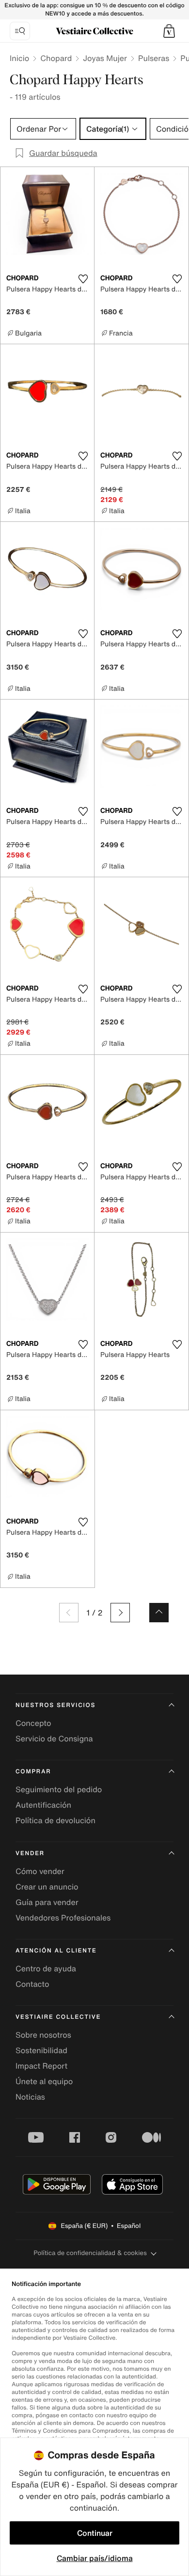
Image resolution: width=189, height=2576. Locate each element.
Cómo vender (40, 1871)
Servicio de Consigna (54, 1738)
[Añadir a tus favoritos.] (83, 279)
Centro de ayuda (46, 1968)
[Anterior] (69, 1613)
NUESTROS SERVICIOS (55, 1705)
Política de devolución (55, 1820)
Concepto (33, 1723)
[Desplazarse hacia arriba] (159, 1613)
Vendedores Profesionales (63, 1918)
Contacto (32, 1984)
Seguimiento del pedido (59, 1789)
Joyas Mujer (105, 58)
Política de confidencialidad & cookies (90, 2253)
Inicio (19, 58)
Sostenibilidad (41, 2050)
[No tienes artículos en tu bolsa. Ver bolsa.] (169, 31)
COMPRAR (33, 1772)
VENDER (30, 1853)
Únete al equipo (44, 2081)
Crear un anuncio (47, 1887)
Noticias (30, 2097)
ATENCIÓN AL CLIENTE (56, 1951)
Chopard (56, 58)
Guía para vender (47, 1902)
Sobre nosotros (43, 2035)
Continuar (95, 2533)
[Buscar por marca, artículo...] (20, 31)
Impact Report (41, 2066)
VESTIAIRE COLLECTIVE (58, 2017)
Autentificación (43, 1805)
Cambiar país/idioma (95, 2558)
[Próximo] (120, 1613)
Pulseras (154, 58)
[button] (169, 31)
